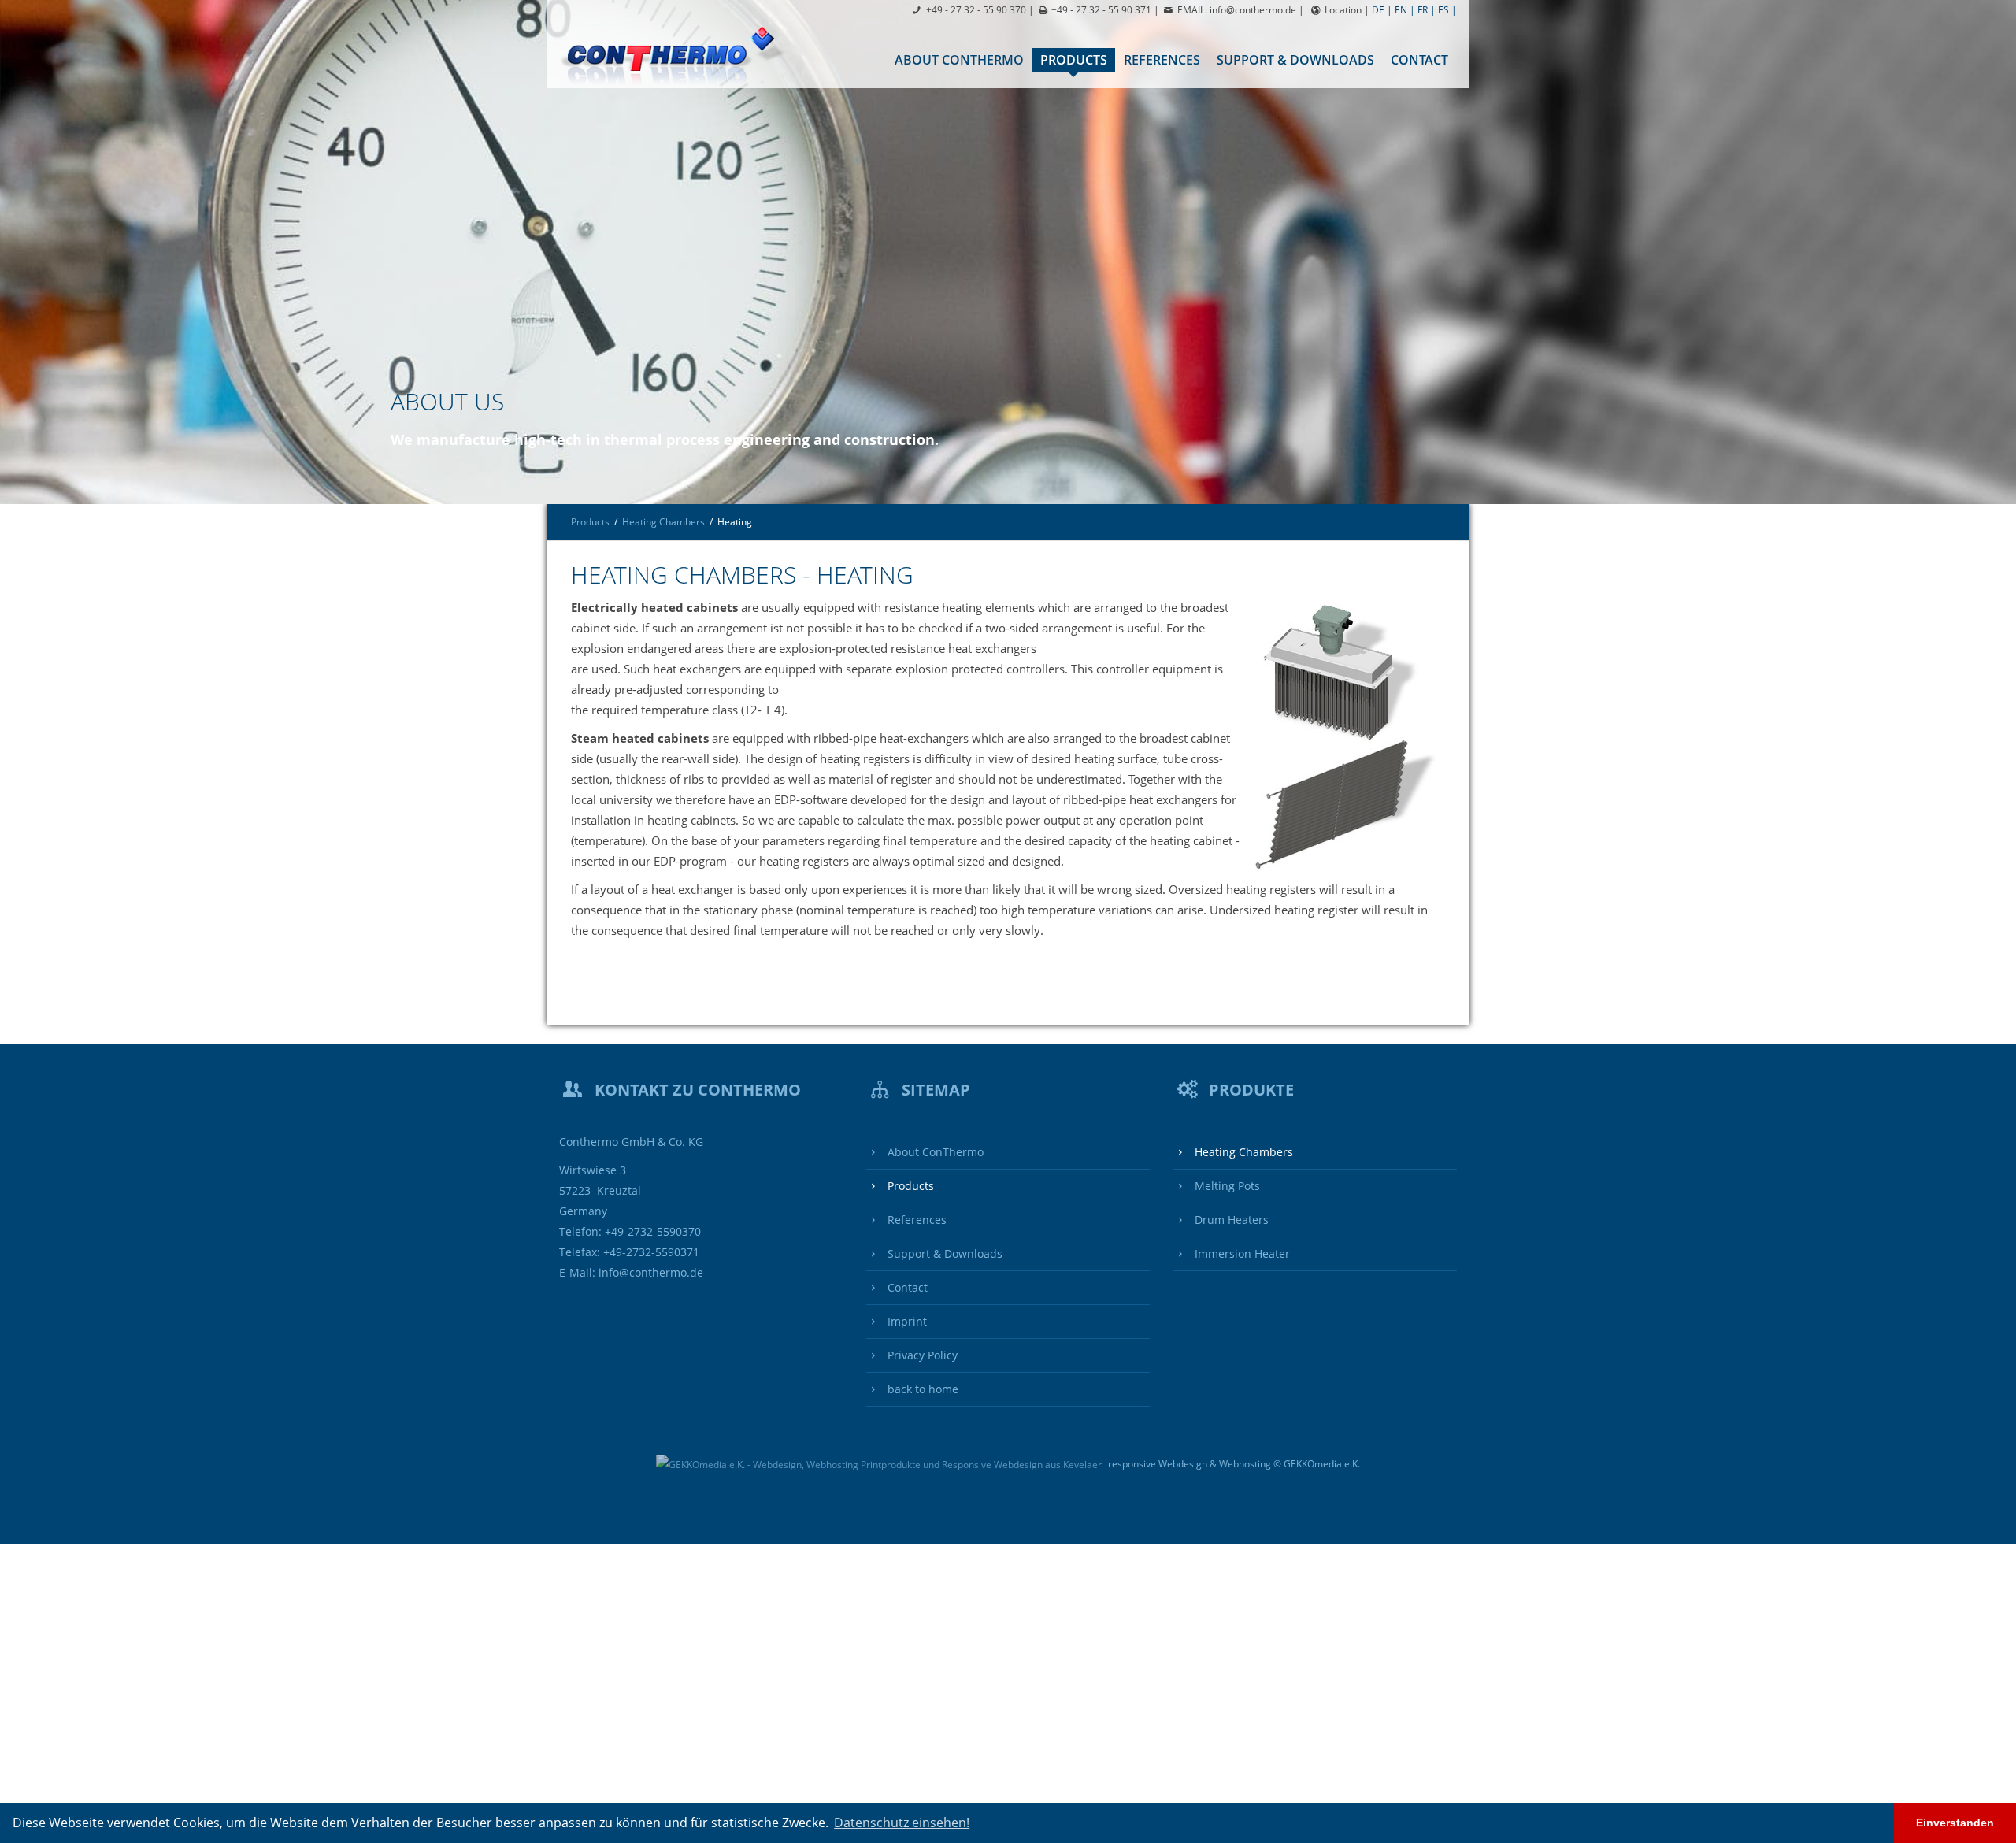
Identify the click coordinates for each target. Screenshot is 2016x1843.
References (1162, 60)
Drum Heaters (1230, 1220)
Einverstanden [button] (1955, 1823)
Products (1074, 60)
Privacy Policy (921, 1355)
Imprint (906, 1322)
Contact (1419, 60)
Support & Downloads (1295, 60)
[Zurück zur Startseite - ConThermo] (678, 54)
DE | (1382, 10)
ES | (1447, 10)
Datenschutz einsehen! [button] (902, 1823)
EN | (1405, 10)
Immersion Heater (1241, 1254)
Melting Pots (1226, 1186)
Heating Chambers (663, 522)
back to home (921, 1389)
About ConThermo (959, 60)
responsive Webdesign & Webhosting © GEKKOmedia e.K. (1233, 1464)
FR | (1427, 10)
